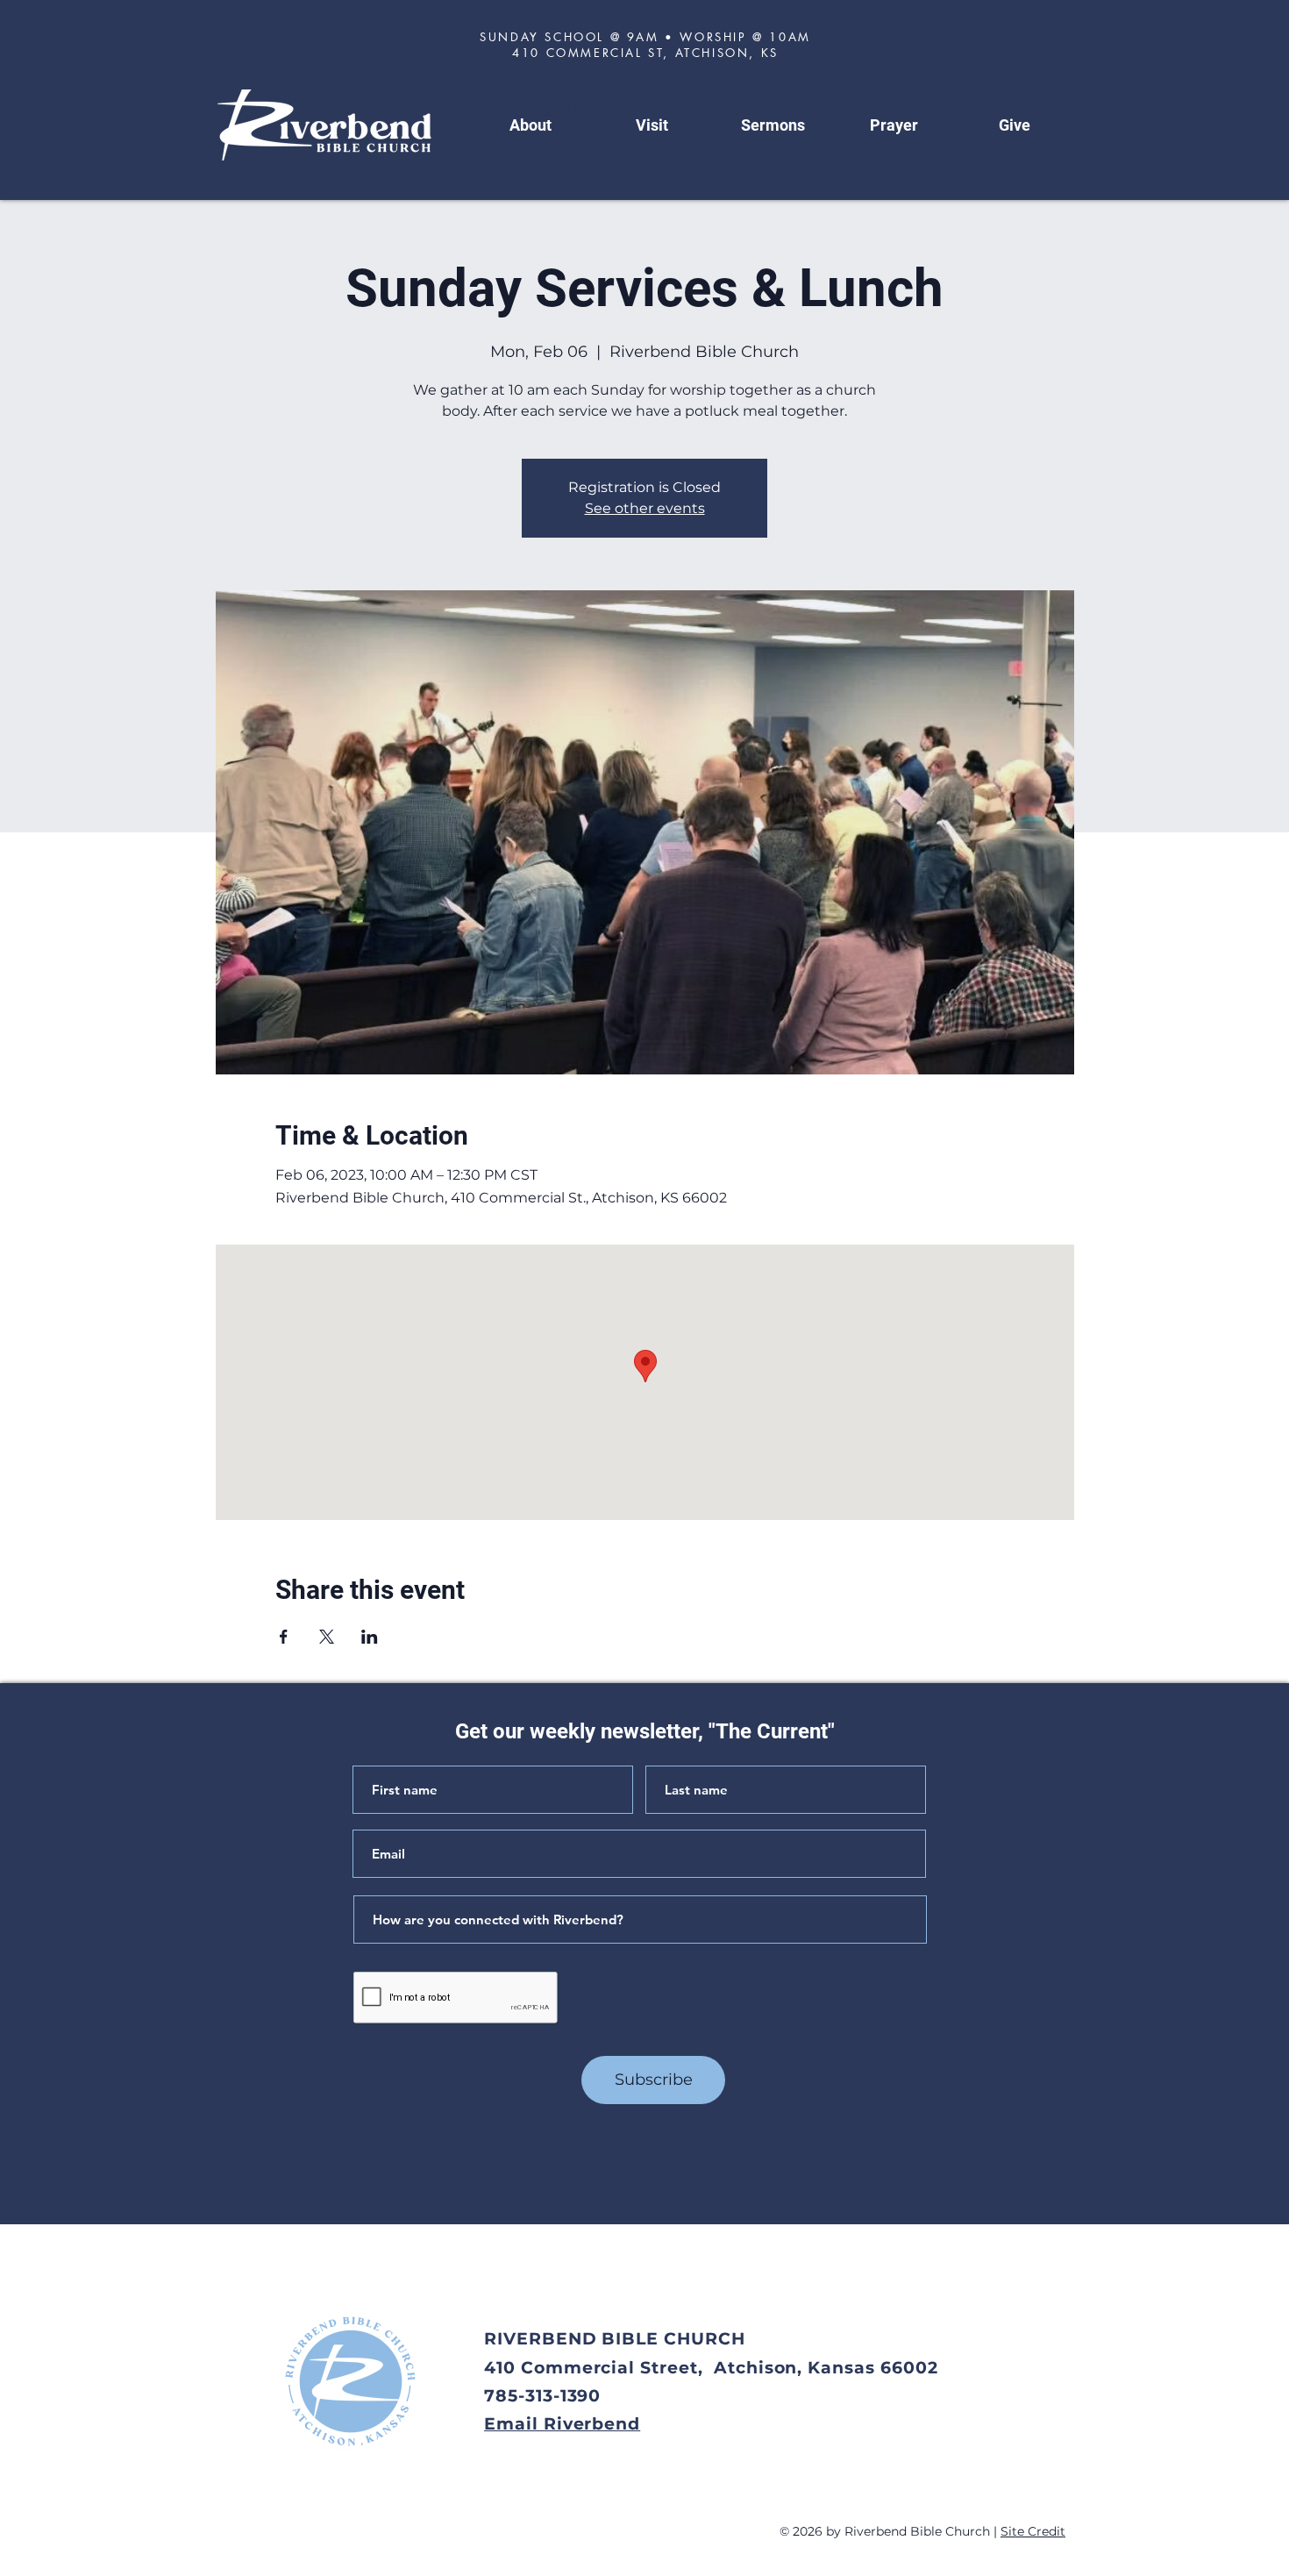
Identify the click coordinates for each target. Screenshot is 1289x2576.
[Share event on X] (327, 1637)
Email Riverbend (562, 2424)
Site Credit (1033, 2531)
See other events (645, 508)
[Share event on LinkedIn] (370, 1637)
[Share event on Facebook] (284, 1637)
